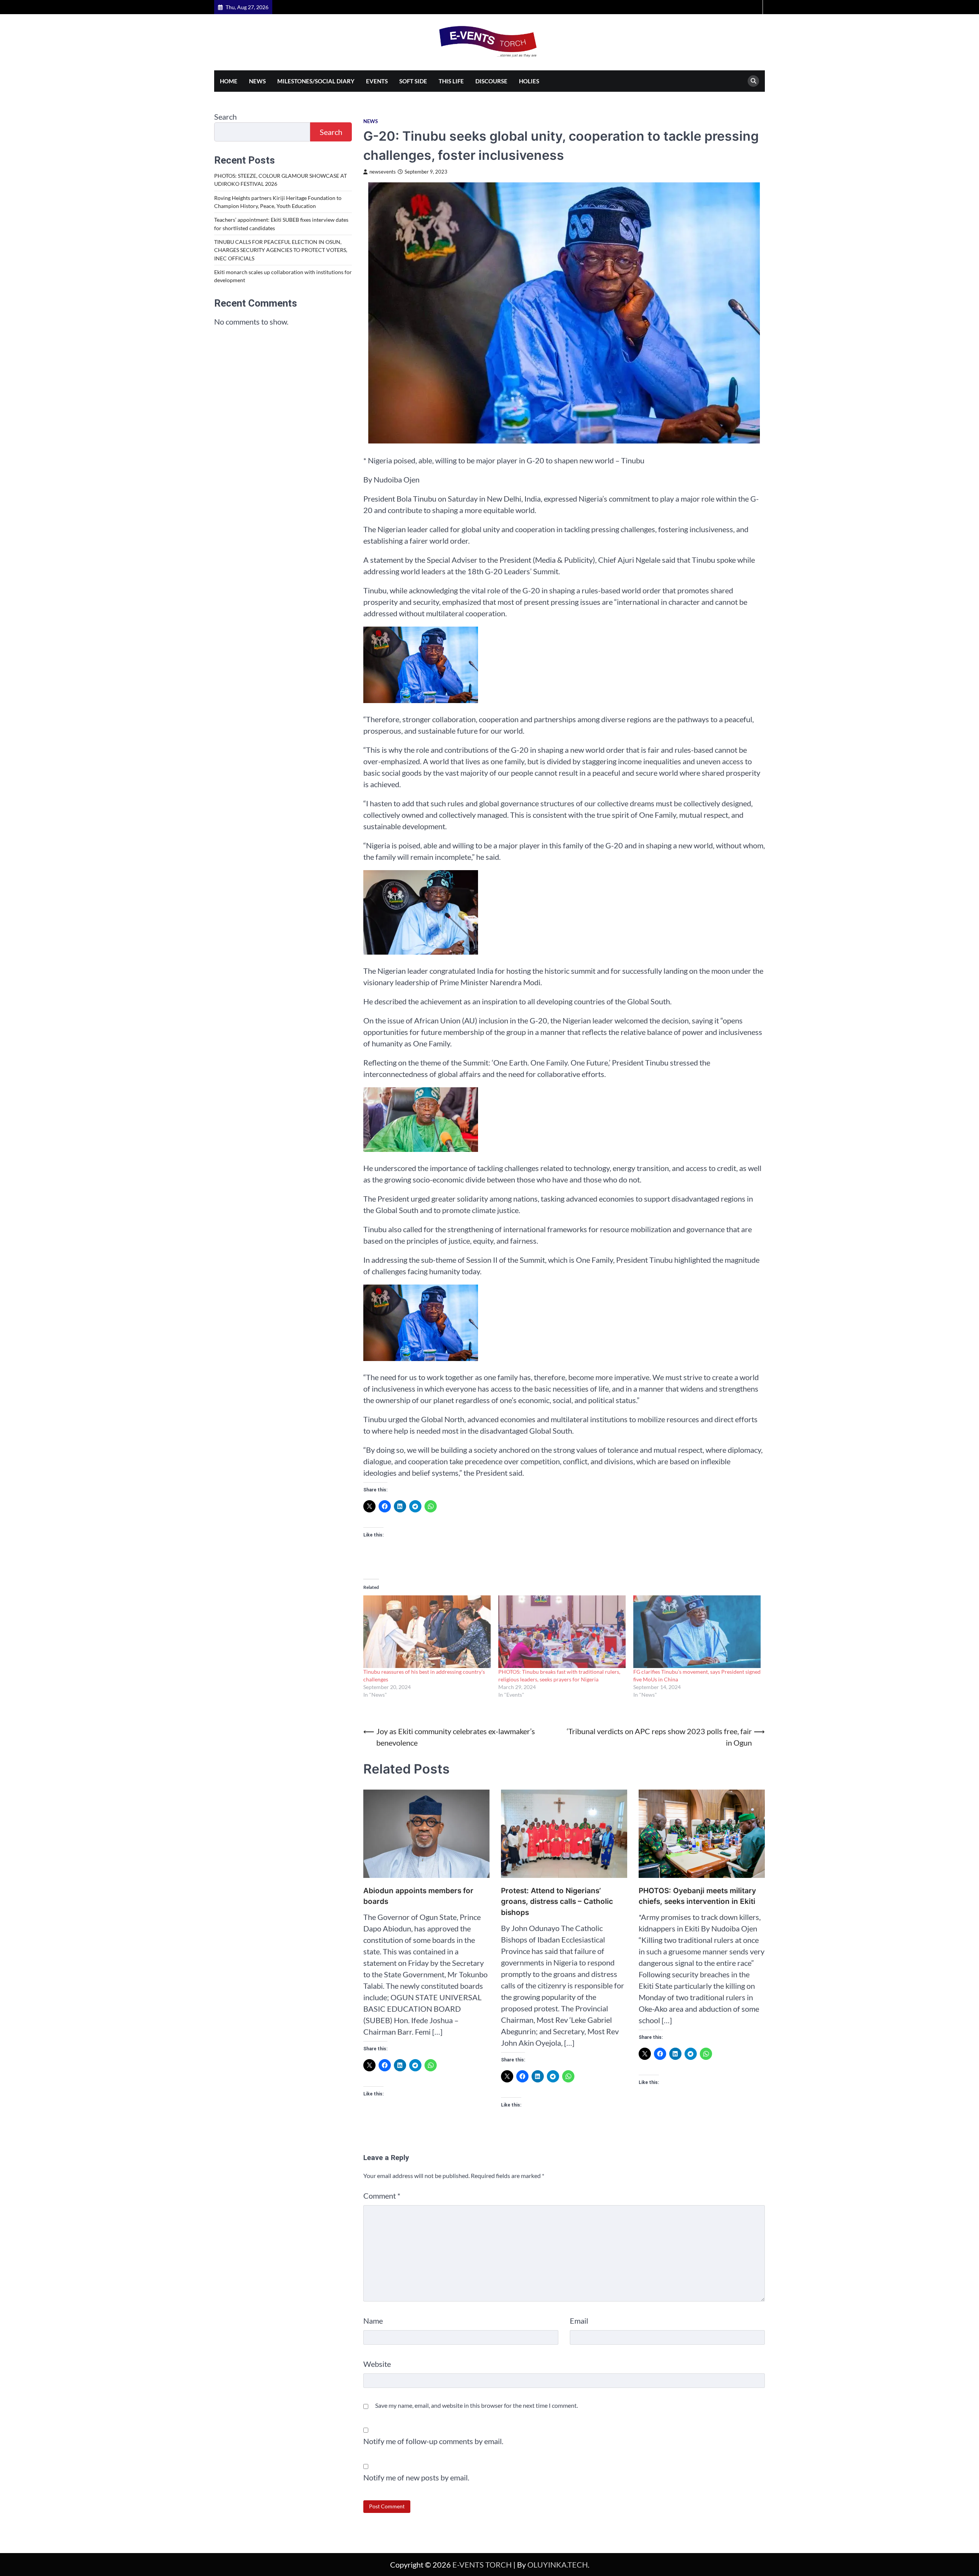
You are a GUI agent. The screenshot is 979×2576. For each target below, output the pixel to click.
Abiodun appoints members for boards (419, 1896)
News (257, 81)
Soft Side (413, 81)
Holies (529, 81)
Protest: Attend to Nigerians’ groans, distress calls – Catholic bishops (557, 1902)
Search (225, 117)
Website (377, 2364)
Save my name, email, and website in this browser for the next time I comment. (476, 2405)
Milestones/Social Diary (316, 81)
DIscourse (491, 81)
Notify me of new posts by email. (416, 2477)
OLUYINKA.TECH (558, 2565)
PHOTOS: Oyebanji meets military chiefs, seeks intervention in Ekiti (697, 1896)
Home (229, 81)
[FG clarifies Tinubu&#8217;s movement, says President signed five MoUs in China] (697, 1632)
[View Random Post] (755, 7)
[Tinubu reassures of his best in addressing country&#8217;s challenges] (427, 1632)
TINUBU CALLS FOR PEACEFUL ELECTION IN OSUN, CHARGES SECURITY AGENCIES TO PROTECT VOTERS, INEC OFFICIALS (281, 250)
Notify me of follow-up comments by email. (433, 2441)
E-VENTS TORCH (482, 2565)
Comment (382, 2196)
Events (377, 81)
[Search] (753, 81)
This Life (451, 81)
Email (579, 2321)
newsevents (383, 172)
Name (373, 2321)
